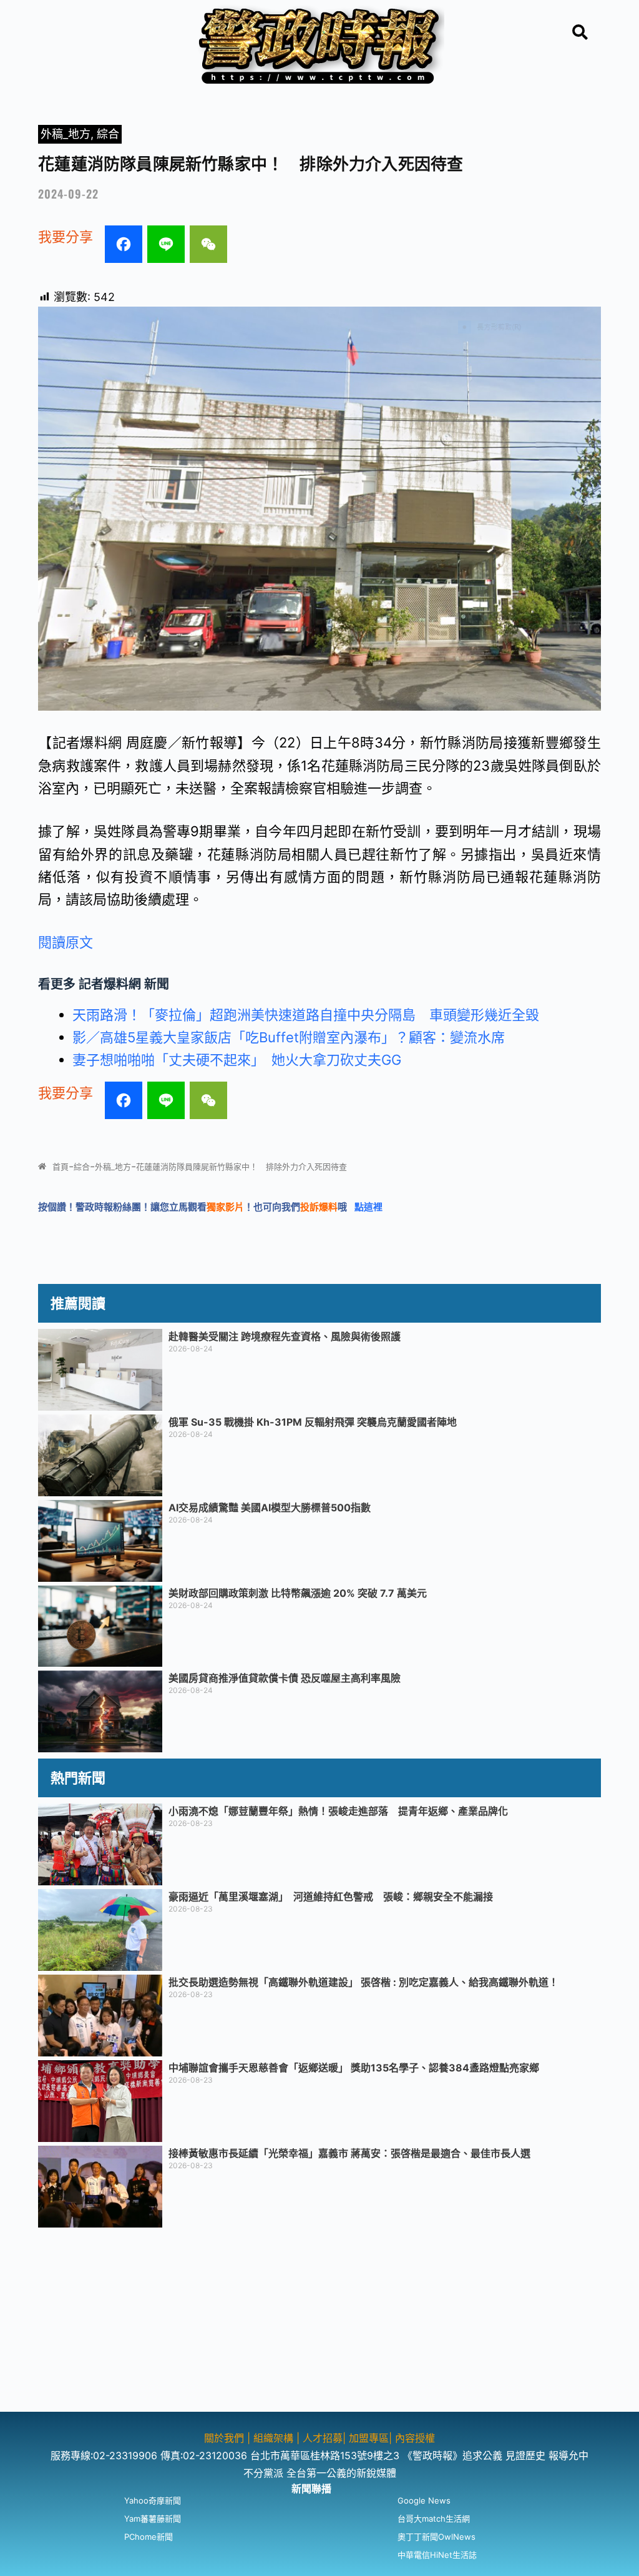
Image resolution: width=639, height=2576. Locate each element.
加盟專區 (369, 2438)
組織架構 (273, 2438)
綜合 (108, 134)
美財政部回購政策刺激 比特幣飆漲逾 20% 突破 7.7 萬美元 (298, 1593)
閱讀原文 (66, 942)
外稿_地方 (66, 134)
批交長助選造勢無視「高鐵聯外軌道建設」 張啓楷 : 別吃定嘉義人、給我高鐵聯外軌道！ (363, 1982)
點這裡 (368, 1207)
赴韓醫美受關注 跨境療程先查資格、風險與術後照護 (285, 1336)
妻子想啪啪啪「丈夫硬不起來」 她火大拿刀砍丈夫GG (237, 1060)
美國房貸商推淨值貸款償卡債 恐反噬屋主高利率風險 (285, 1678)
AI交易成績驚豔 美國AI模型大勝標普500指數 (270, 1508)
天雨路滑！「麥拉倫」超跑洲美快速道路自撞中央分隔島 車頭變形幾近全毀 (306, 1015)
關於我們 (226, 2438)
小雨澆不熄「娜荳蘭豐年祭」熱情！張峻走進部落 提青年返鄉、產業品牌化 (338, 1811)
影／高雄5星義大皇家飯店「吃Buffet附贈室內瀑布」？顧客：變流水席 (289, 1037)
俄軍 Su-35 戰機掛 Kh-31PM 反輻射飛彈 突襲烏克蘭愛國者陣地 (313, 1422)
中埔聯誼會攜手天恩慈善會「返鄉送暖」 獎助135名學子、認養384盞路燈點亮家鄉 (354, 2068)
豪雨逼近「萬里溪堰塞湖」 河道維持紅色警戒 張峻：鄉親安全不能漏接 (331, 1897)
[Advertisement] (319, 2324)
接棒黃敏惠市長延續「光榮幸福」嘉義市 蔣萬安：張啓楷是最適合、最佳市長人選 (349, 2153)
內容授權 (415, 2438)
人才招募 (323, 2438)
